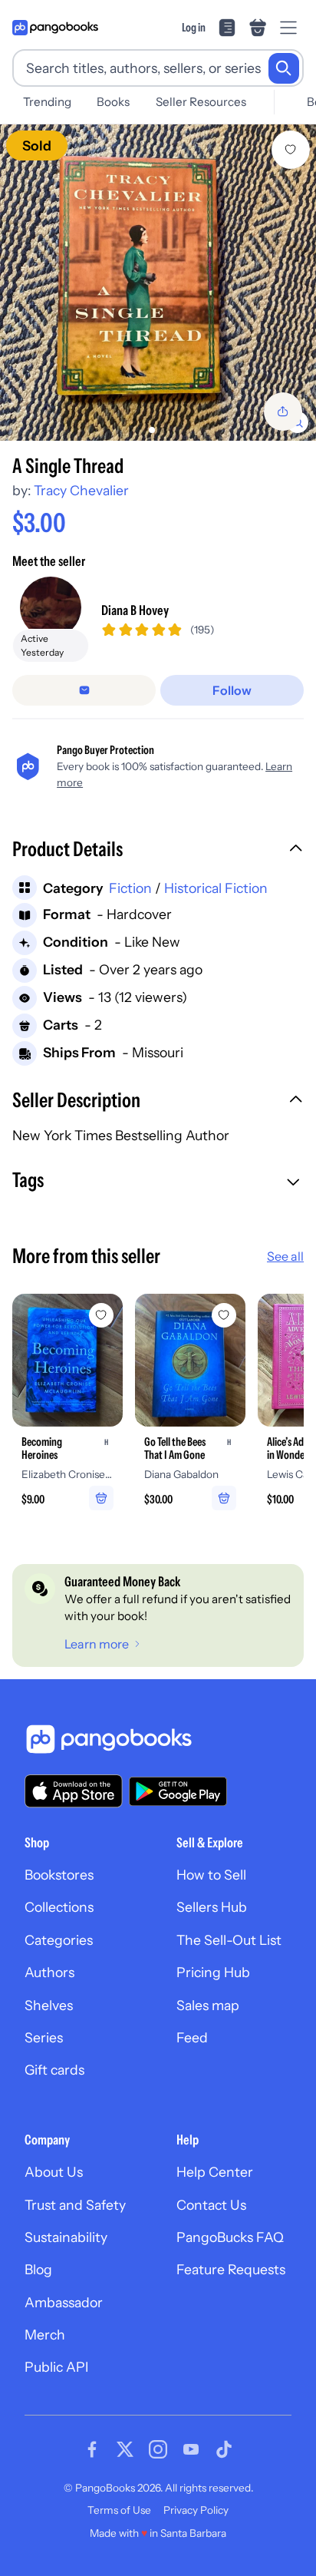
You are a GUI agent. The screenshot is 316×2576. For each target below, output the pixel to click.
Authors (49, 1972)
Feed (192, 2037)
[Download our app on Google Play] (178, 1791)
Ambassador (64, 2302)
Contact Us (211, 2205)
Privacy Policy (196, 2510)
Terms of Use (119, 2510)
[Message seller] (84, 690)
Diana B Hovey (135, 610)
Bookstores (59, 1875)
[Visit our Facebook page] (92, 2449)
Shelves (49, 2005)
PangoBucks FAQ (230, 2237)
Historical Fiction (216, 888)
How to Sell (211, 1875)
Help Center (215, 2172)
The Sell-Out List (229, 1940)
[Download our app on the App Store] (74, 1791)
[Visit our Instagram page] (158, 2449)
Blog (38, 2269)
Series (44, 2037)
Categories (59, 1940)
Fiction (130, 888)
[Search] (284, 68)
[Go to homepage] (55, 28)
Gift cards (54, 2070)
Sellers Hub (212, 1907)
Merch (45, 2335)
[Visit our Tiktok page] (224, 2449)
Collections (59, 1907)
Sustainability (66, 2237)
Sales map (208, 2005)
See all (285, 1256)
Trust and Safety (75, 2205)
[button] (158, 851)
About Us (54, 2172)
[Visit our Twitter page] (125, 2449)
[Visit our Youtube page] (191, 2449)
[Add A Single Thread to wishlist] (291, 150)
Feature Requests (231, 2269)
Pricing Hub (213, 1972)
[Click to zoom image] (158, 283)
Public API (56, 2367)
